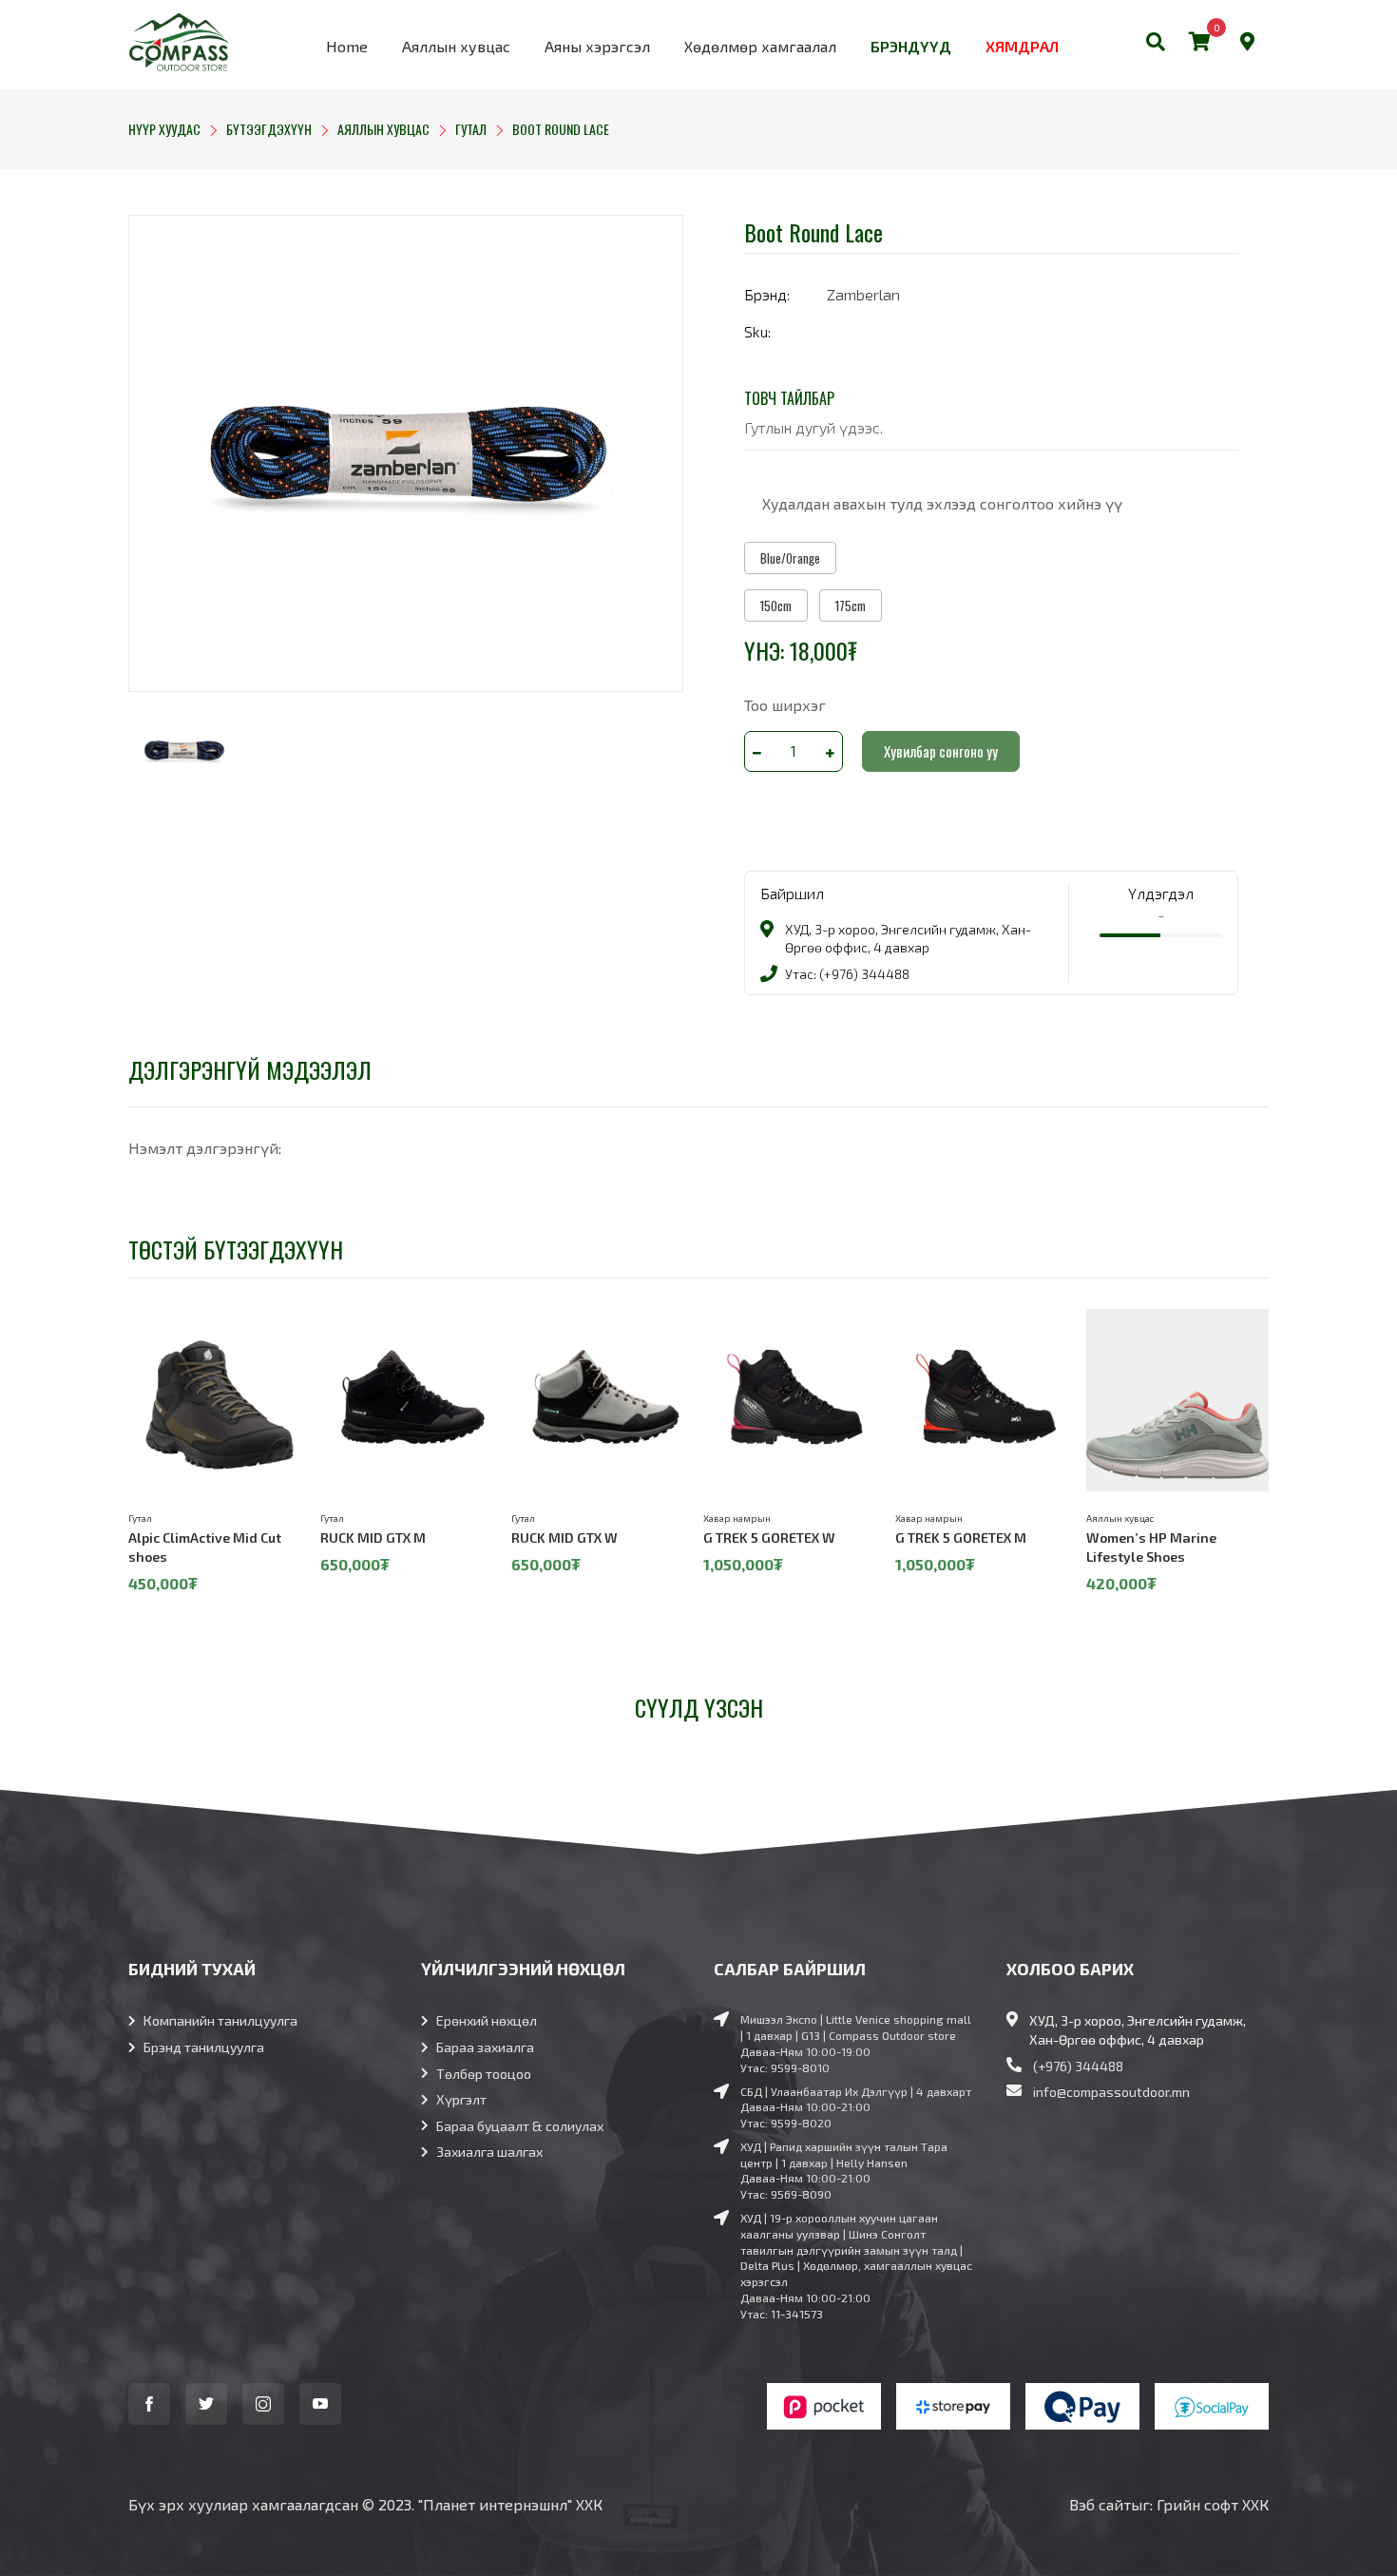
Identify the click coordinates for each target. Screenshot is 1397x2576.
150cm (776, 606)
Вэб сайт (1100, 2504)
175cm (851, 606)
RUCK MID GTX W (565, 1538)
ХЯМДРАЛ (1022, 46)
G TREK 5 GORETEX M (961, 1538)
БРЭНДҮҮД (911, 46)
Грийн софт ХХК (1213, 2504)
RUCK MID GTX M (373, 1538)
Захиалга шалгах (489, 2152)
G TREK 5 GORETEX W (769, 1538)
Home (347, 46)
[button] (1156, 45)
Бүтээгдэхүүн (269, 129)
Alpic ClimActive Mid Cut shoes (205, 1547)
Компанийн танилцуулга (220, 2020)
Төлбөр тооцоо (484, 2074)
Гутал (471, 129)
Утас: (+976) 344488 (847, 974)
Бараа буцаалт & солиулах (520, 2126)
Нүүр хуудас (164, 129)
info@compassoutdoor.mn (1111, 2092)
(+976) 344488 (1078, 2066)
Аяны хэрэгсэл (597, 46)
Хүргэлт (461, 2099)
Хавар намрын (737, 1518)
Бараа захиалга (485, 2047)
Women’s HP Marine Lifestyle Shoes (1151, 1547)
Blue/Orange (790, 558)
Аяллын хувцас (456, 46)
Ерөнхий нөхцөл (487, 2020)
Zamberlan (863, 294)
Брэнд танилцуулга (204, 2047)
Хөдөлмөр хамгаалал (760, 46)
